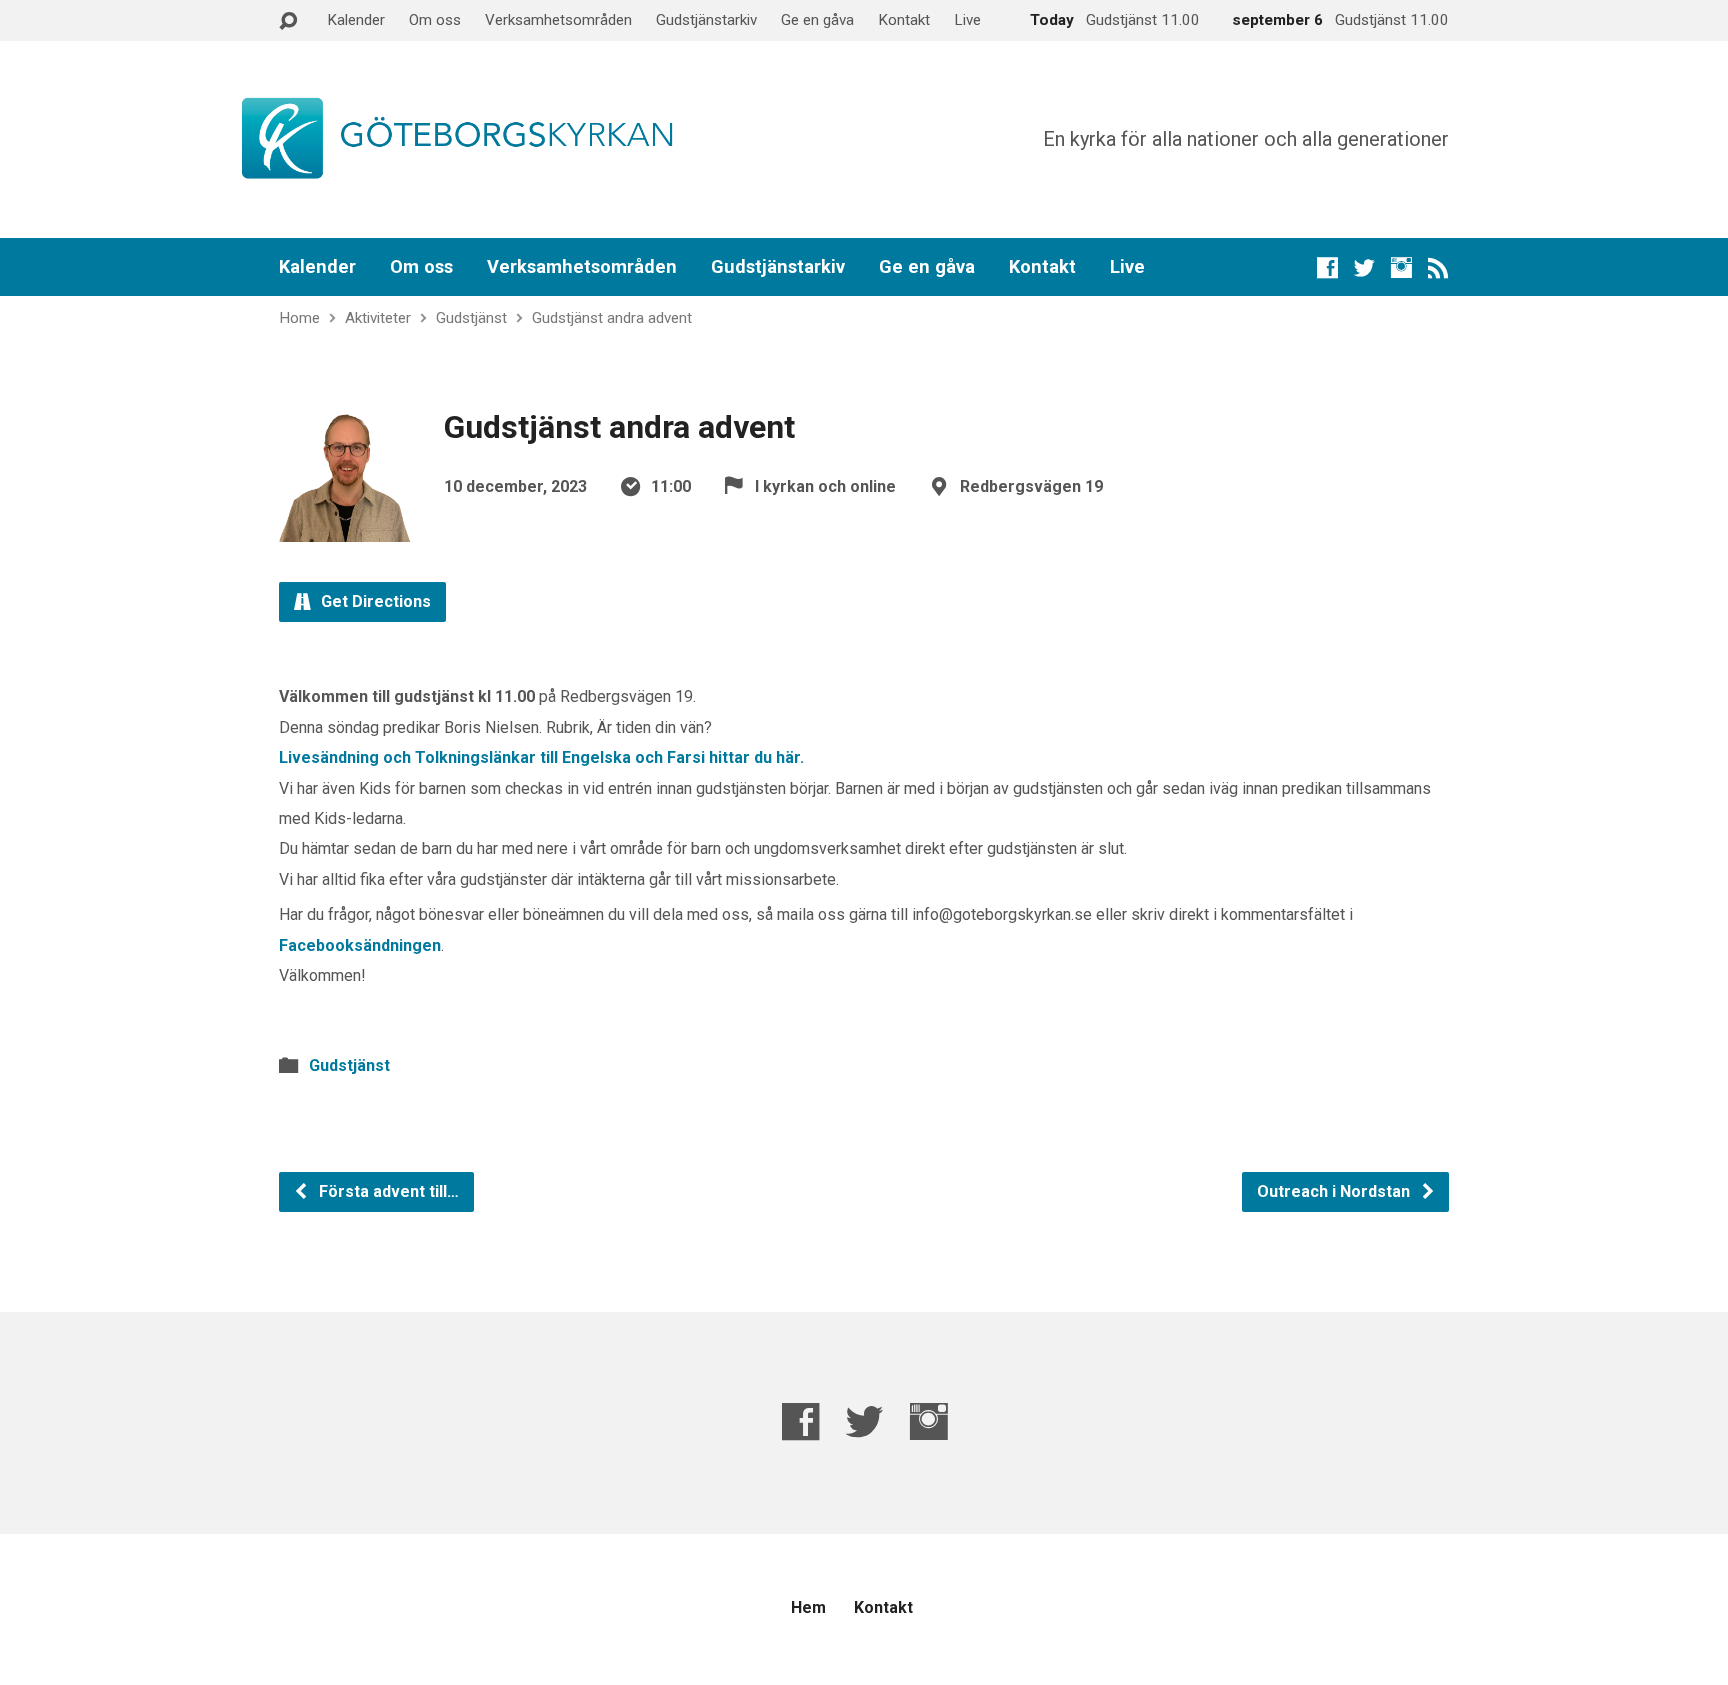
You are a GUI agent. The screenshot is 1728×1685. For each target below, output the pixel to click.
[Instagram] (1401, 267)
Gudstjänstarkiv (706, 20)
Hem (808, 1607)
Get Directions (374, 601)
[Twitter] (1364, 267)
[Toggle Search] (288, 21)
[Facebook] (1327, 267)
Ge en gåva (817, 20)
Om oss (435, 20)
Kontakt (904, 20)
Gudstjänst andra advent (612, 318)
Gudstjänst (471, 318)
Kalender (356, 20)
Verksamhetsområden (558, 20)
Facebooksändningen (360, 945)
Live (967, 20)
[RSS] (1438, 267)
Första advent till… (387, 1191)
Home (299, 318)
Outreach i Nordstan (1335, 1191)
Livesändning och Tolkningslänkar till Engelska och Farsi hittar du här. (541, 757)
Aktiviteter (378, 318)
